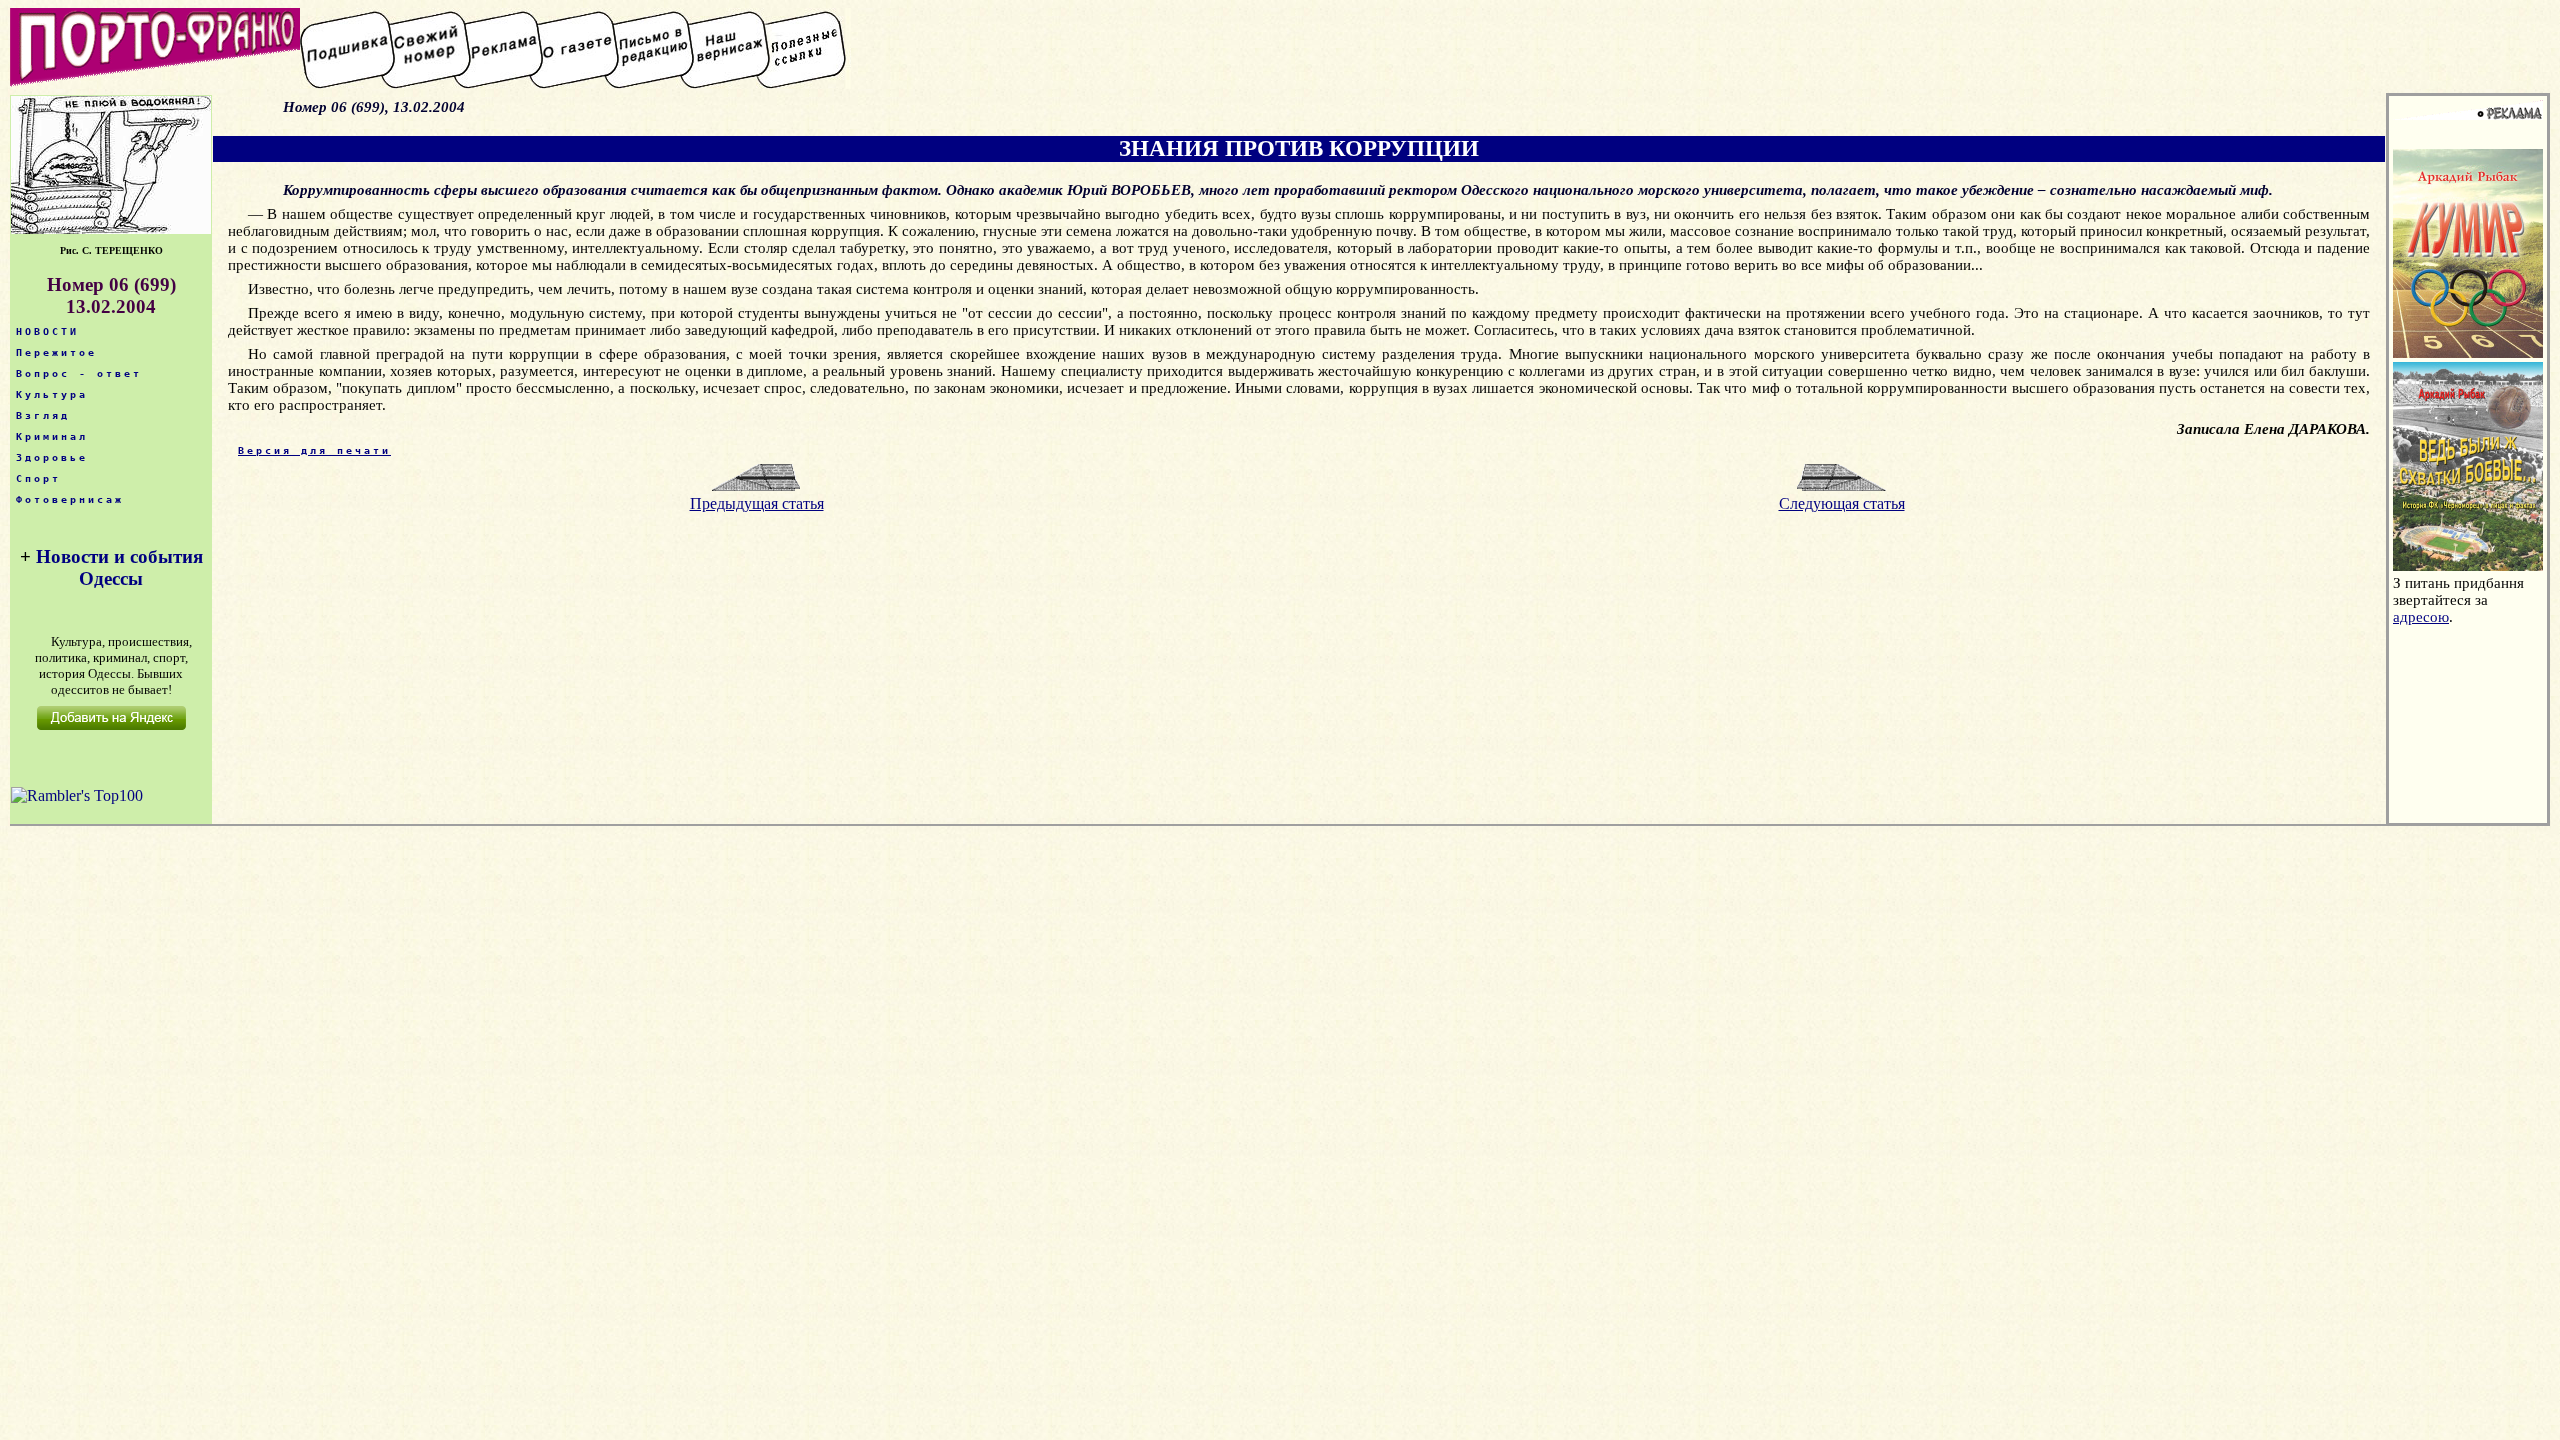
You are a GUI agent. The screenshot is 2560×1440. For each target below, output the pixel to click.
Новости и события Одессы (119, 567)
